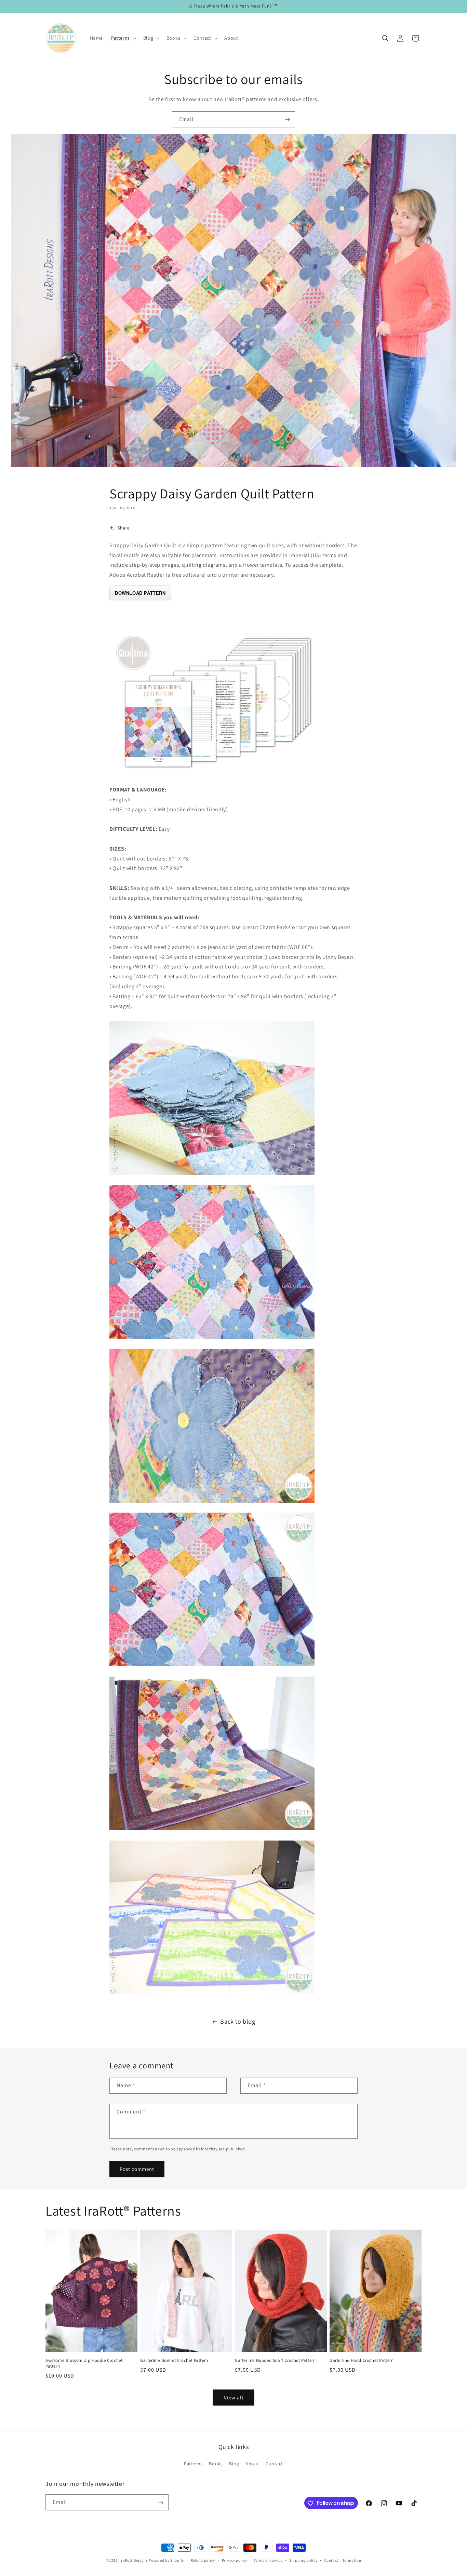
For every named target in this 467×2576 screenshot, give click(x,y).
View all (234, 2397)
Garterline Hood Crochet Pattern (362, 2361)
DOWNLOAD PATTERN (140, 593)
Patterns (193, 2463)
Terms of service (268, 2560)
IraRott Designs (134, 2560)
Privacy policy (235, 2560)
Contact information (343, 2560)
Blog (234, 2463)
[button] (123, 38)
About (252, 2463)
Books (216, 2463)
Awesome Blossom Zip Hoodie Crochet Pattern (84, 2364)
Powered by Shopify (166, 2560)
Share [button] (124, 528)
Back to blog (238, 2021)
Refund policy (203, 2560)
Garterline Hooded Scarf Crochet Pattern (275, 2361)
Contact (274, 2463)
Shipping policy (303, 2560)
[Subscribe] (287, 119)
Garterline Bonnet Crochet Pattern (174, 2361)
